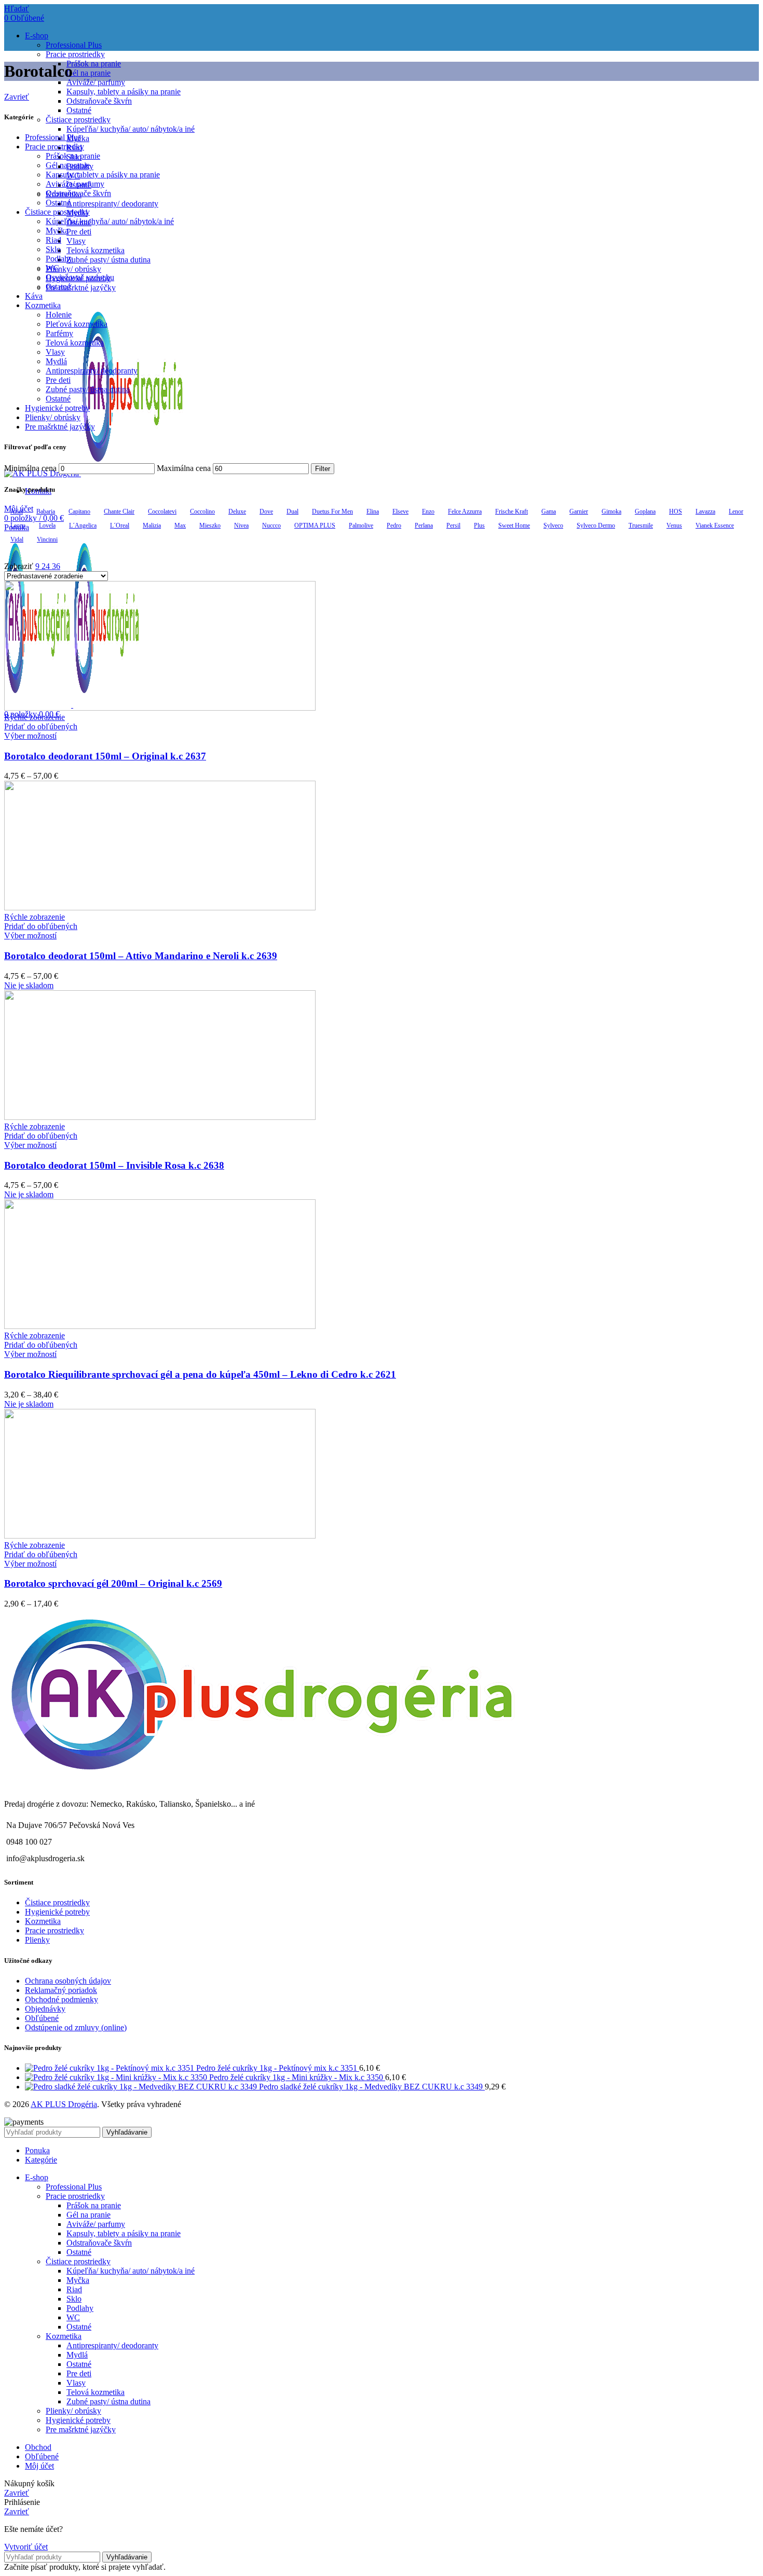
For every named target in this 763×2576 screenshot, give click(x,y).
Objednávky (45, 2009)
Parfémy (59, 333)
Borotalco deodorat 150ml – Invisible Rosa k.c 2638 (114, 1165)
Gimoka (611, 511)
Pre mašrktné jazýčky (81, 288)
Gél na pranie (88, 73)
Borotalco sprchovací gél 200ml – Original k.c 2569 (113, 1583)
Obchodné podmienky (62, 1999)
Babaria (46, 511)
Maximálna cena (184, 468)
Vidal (17, 539)
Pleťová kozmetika (77, 324)
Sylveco (553, 525)
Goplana (645, 511)
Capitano (79, 511)
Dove (266, 511)
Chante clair (119, 511)
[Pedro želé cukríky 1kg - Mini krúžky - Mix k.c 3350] (117, 2077)
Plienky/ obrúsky (73, 269)
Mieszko (210, 525)
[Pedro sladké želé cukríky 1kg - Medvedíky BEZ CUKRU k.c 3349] (142, 2087)
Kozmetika (43, 305)
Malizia (152, 525)
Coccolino (202, 511)
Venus (674, 525)
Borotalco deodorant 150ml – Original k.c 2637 (105, 756)
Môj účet (39, 2466)
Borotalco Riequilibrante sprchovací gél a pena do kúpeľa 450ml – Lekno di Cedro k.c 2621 (200, 1374)
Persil (453, 525)
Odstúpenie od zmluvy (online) (76, 2027)
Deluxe (237, 511)
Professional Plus (74, 45)
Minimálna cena (30, 468)
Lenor (736, 511)
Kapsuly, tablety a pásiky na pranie (124, 92)
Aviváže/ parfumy (96, 82)
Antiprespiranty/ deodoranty (112, 204)
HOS (676, 511)
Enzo (428, 511)
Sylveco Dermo (596, 525)
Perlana (424, 525)
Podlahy (59, 259)
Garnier (579, 511)
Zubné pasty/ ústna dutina (108, 260)
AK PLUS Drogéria (64, 2104)
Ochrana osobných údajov (68, 1981)
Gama (549, 511)
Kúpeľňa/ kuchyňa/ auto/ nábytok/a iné (131, 129)
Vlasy (76, 241)
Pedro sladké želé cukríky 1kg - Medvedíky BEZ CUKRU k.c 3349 (372, 2087)
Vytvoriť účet (26, 2547)
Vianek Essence (715, 525)
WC (52, 268)
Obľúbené (42, 2018)
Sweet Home (514, 525)
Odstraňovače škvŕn (99, 101)
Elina (373, 511)
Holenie (59, 315)
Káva (34, 296)
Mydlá (56, 361)
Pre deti (79, 232)
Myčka (57, 231)
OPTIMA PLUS (315, 525)
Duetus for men (332, 511)
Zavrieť (17, 97)
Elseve (400, 511)
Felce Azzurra (465, 511)
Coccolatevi (162, 511)
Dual (292, 511)
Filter (323, 469)
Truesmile (641, 525)
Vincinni (47, 539)
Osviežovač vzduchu (80, 277)
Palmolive (361, 525)
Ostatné (79, 110)
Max (180, 525)
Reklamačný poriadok (61, 1990)
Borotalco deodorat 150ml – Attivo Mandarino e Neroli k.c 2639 (141, 956)
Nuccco (271, 525)
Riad (53, 240)
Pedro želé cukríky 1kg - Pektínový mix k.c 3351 (278, 2068)
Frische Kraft (512, 511)
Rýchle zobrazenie (35, 717)
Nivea (241, 525)
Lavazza (705, 511)
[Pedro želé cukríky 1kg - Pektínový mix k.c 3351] (111, 2068)
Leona (18, 525)
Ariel (17, 511)
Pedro (394, 525)
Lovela (47, 525)
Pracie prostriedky (75, 54)
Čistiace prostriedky (78, 120)
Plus (479, 525)
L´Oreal (120, 525)
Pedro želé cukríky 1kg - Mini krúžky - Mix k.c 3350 (297, 2077)
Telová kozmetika (96, 250)
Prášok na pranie (94, 64)
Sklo (53, 249)
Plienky (37, 1940)
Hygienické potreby (57, 408)
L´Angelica (83, 525)
